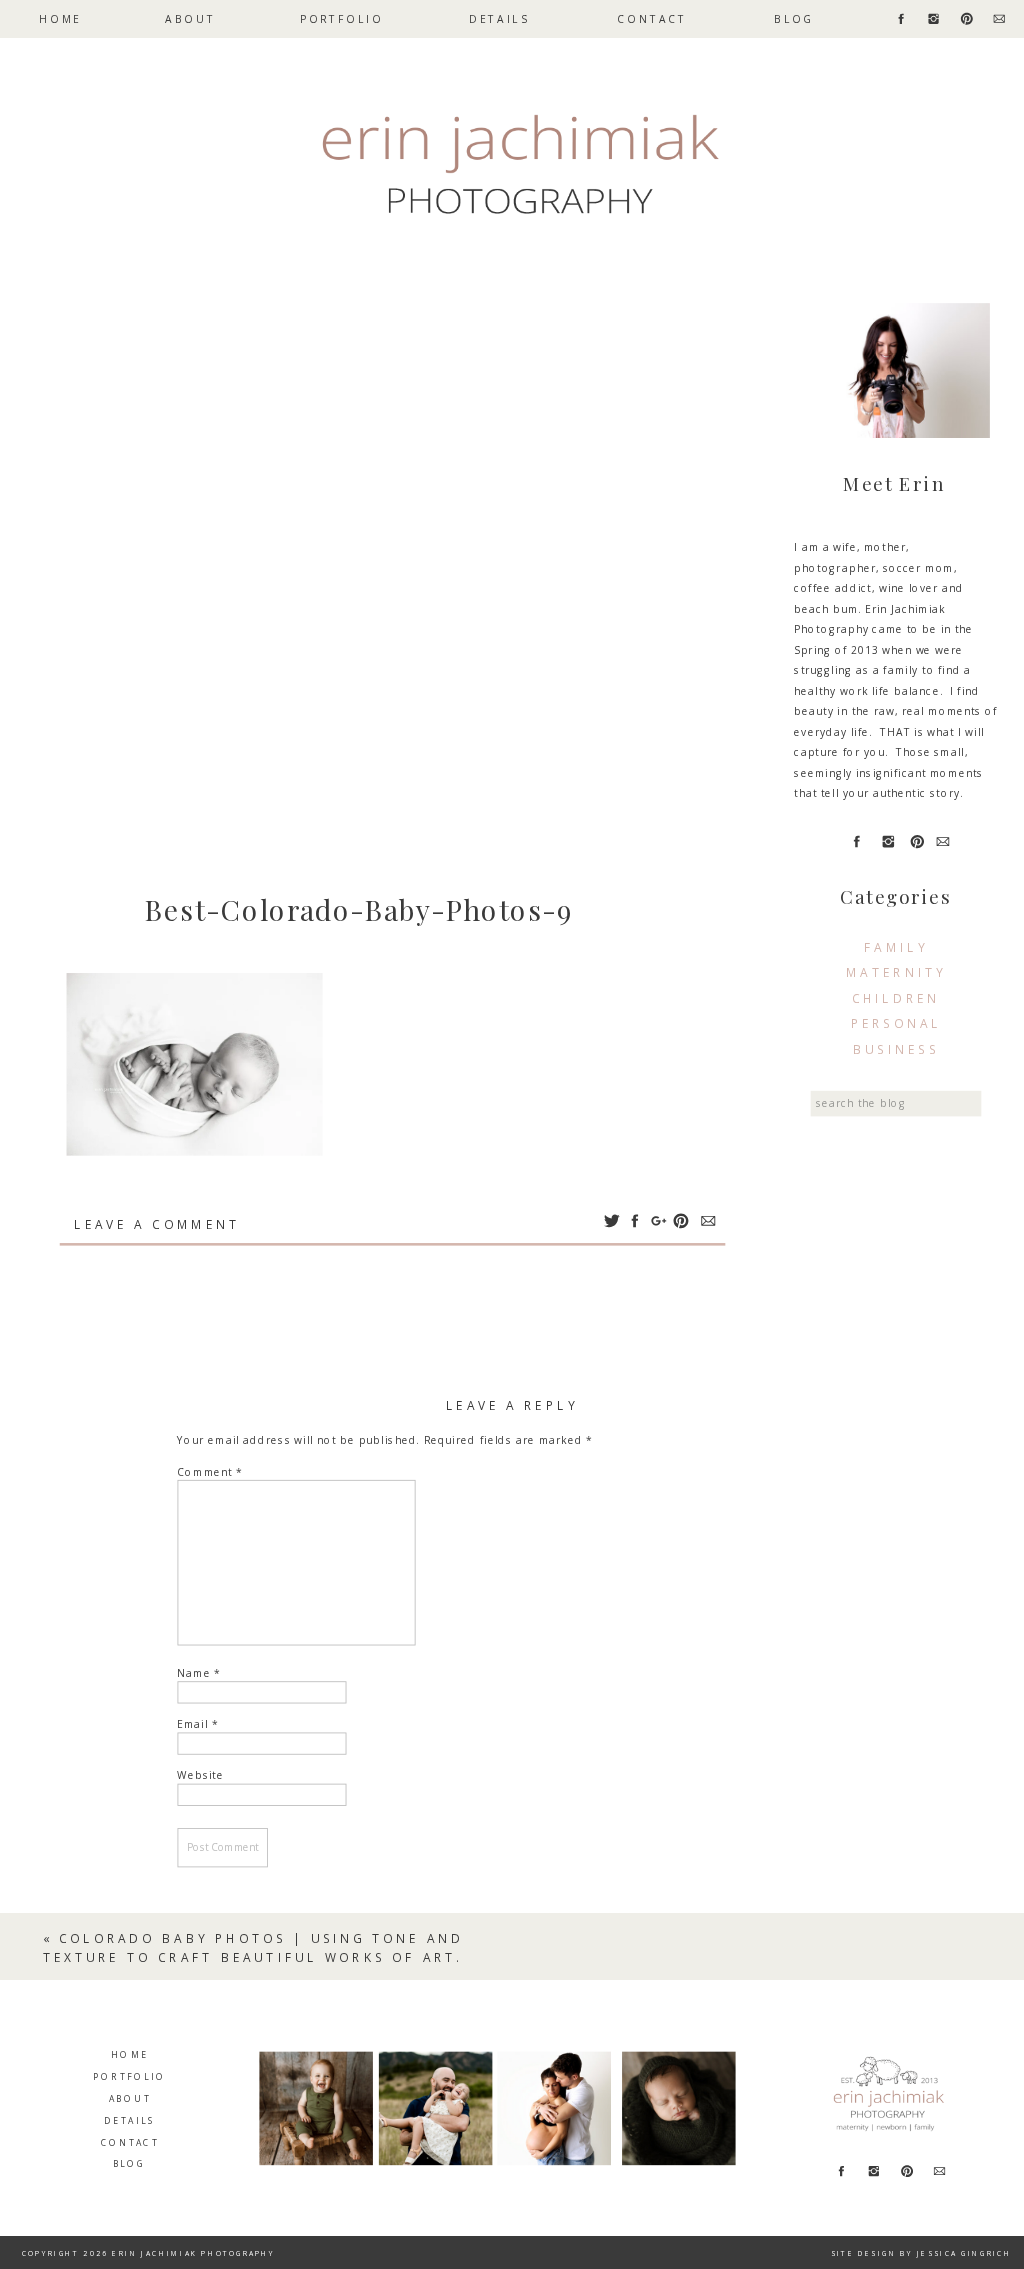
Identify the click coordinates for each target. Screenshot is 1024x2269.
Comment (210, 1472)
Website (200, 1775)
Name (199, 1673)
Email (197, 1724)
